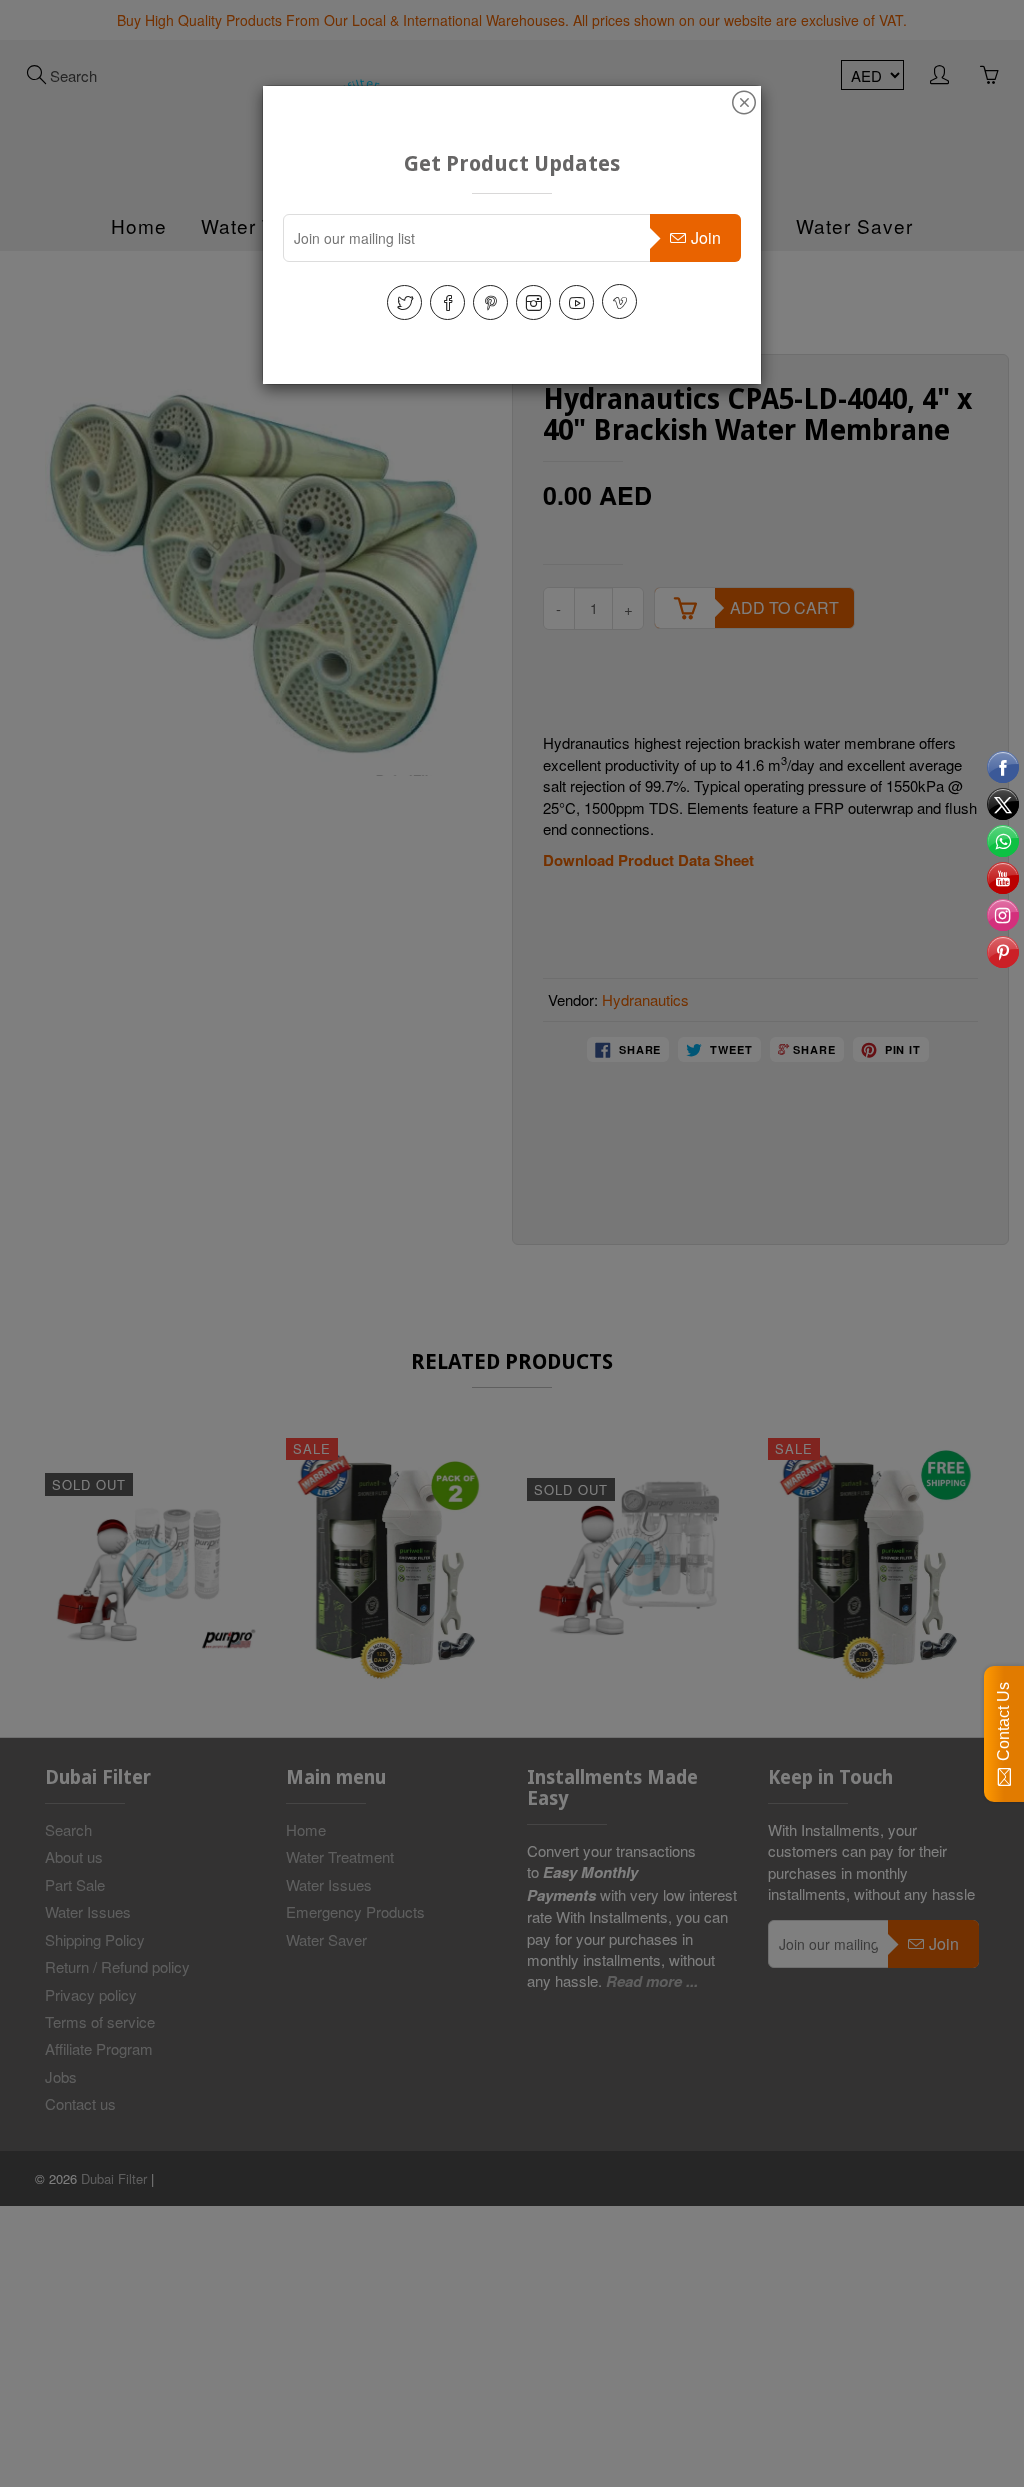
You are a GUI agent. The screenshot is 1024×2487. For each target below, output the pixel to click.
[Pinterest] (490, 302)
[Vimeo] (619, 301)
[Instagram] (533, 302)
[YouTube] (576, 302)
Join (706, 237)
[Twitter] (404, 302)
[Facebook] (447, 302)
